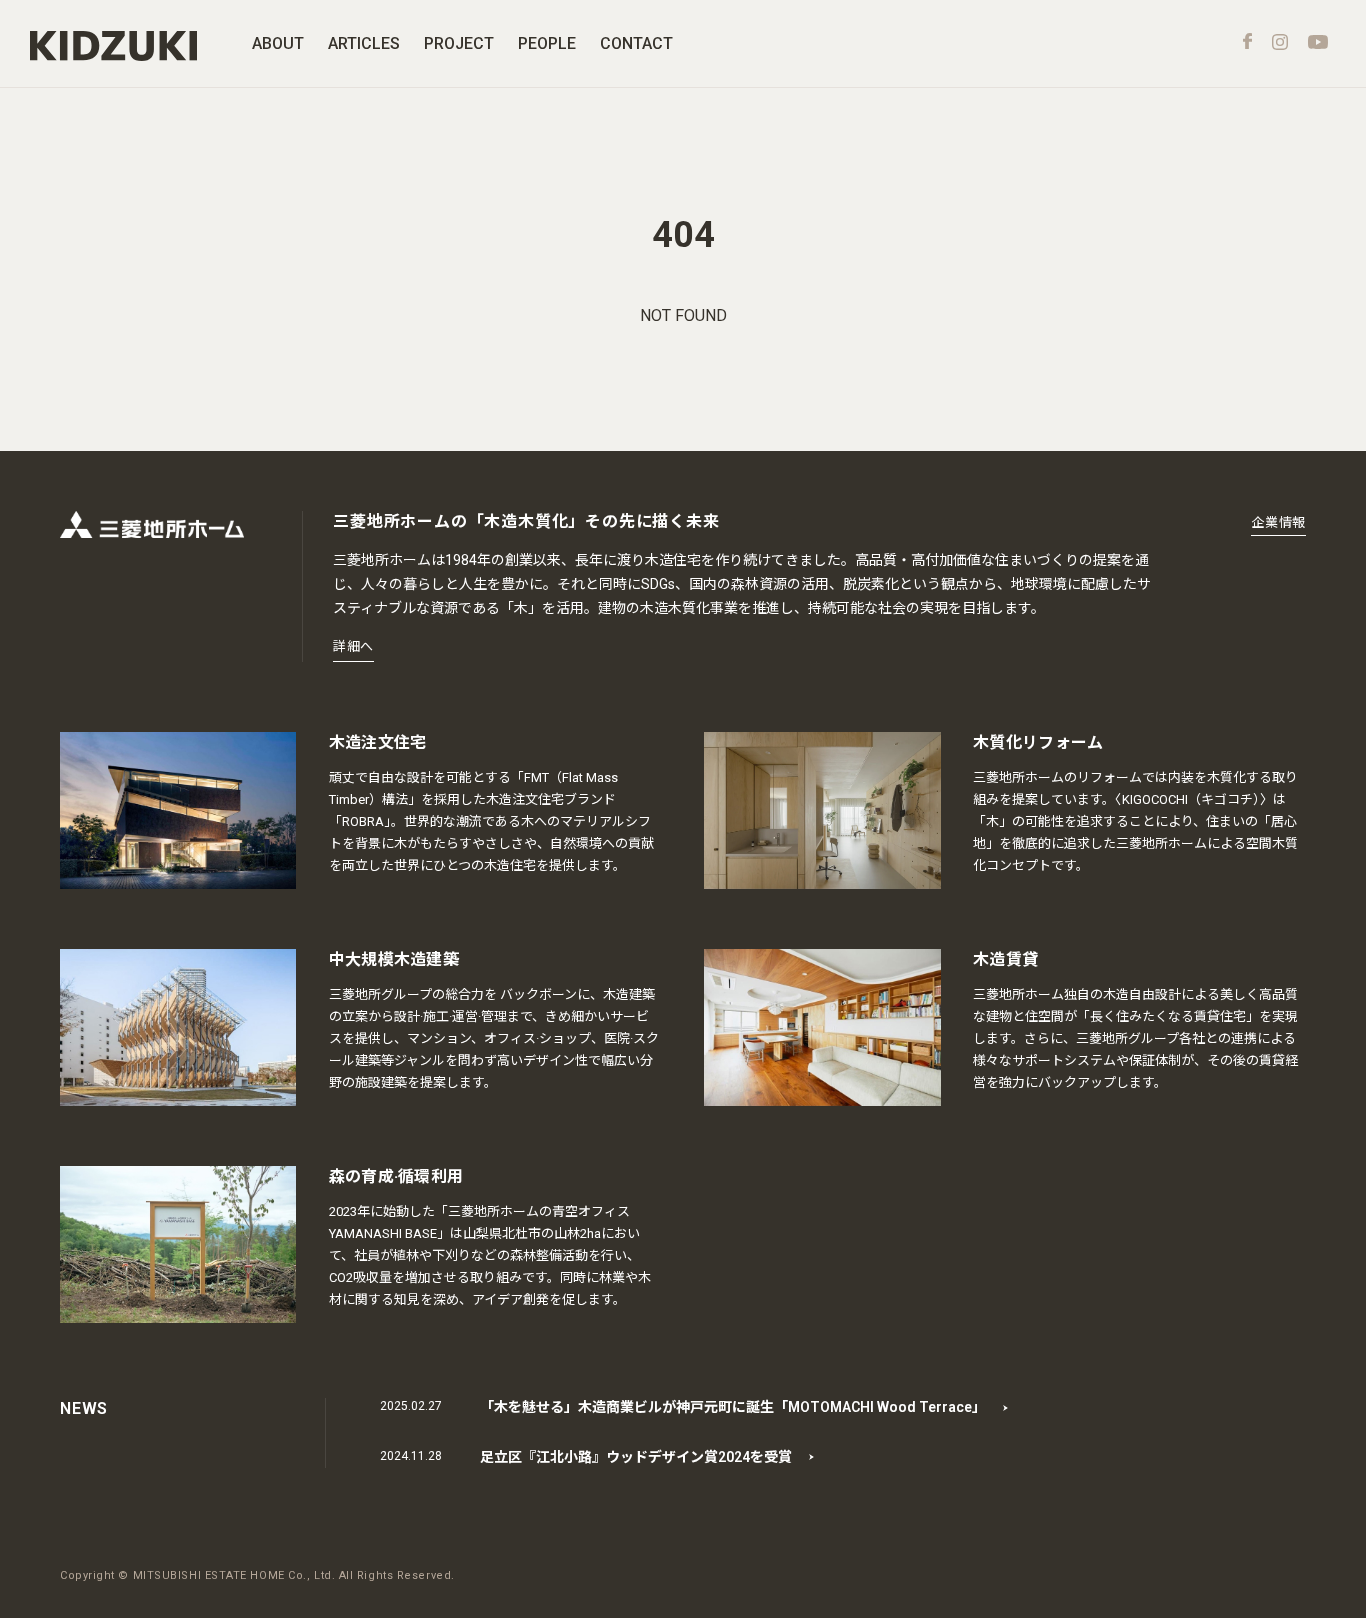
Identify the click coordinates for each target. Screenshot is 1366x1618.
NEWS (84, 1408)
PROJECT (459, 43)
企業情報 (1278, 522)
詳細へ (353, 646)
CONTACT (636, 43)
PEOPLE (547, 43)
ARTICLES (364, 43)
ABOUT (278, 43)
